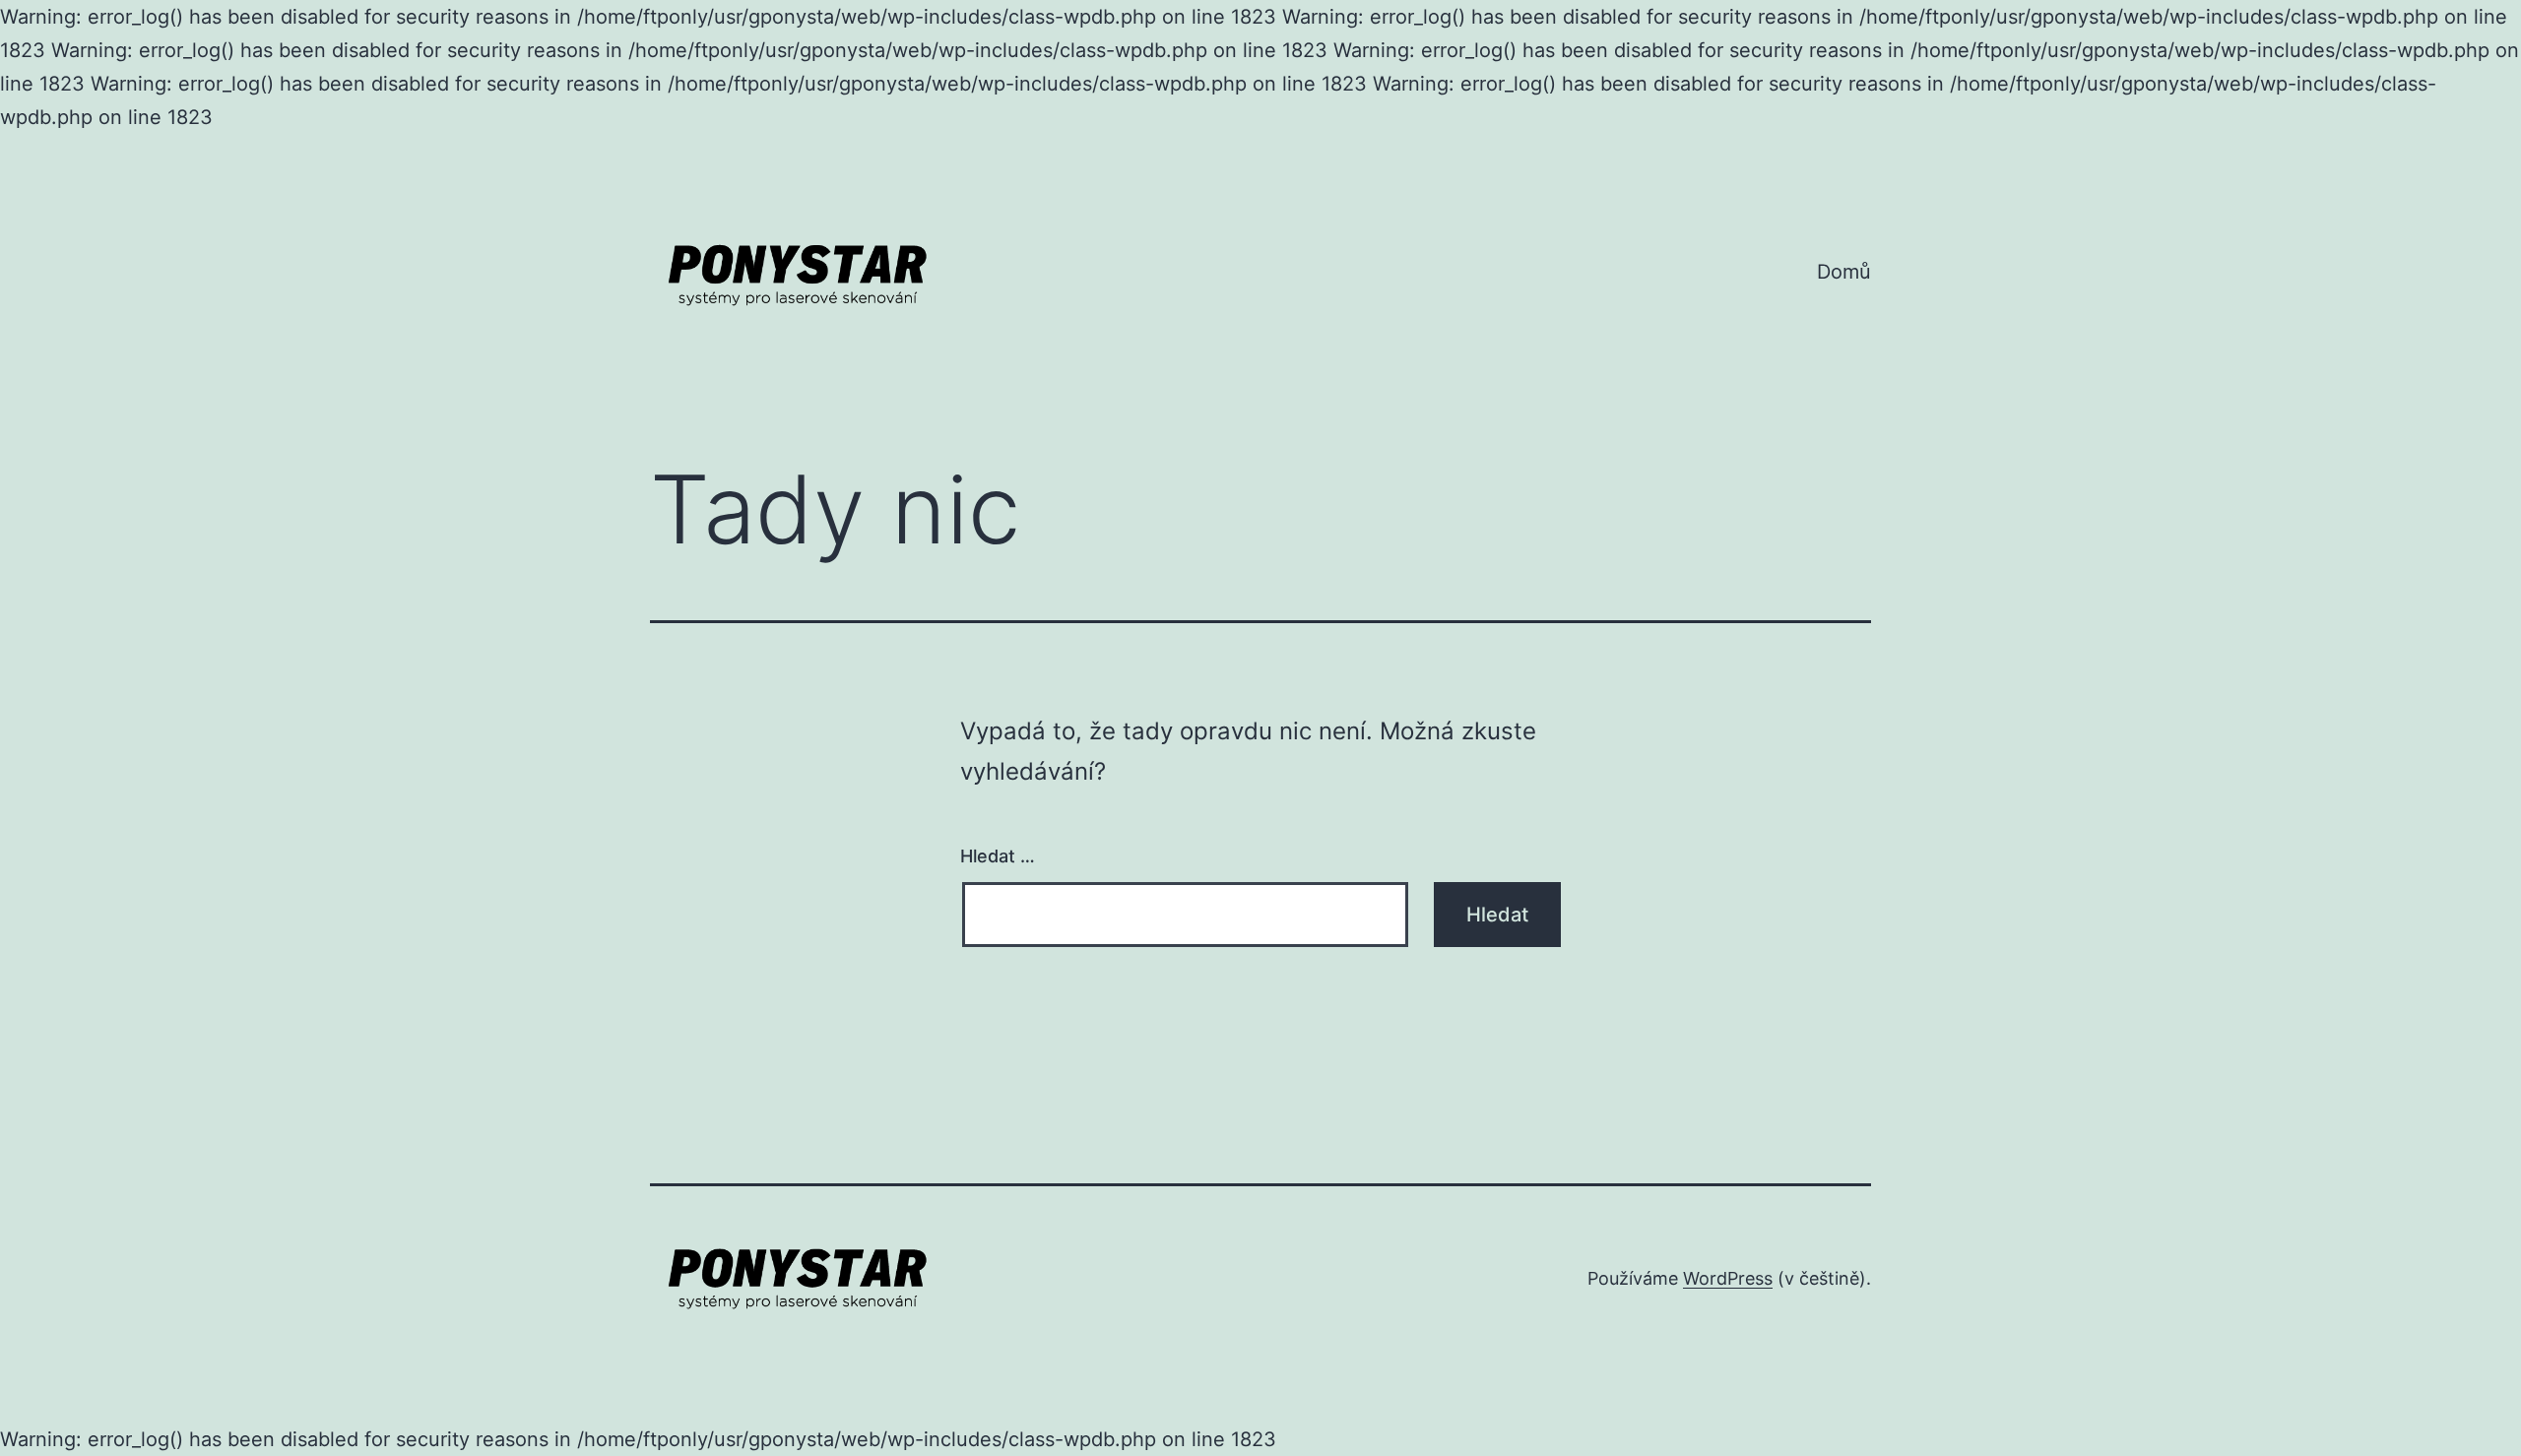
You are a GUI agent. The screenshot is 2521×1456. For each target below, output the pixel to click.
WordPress (1728, 1278)
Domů (1844, 272)
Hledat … (998, 856)
